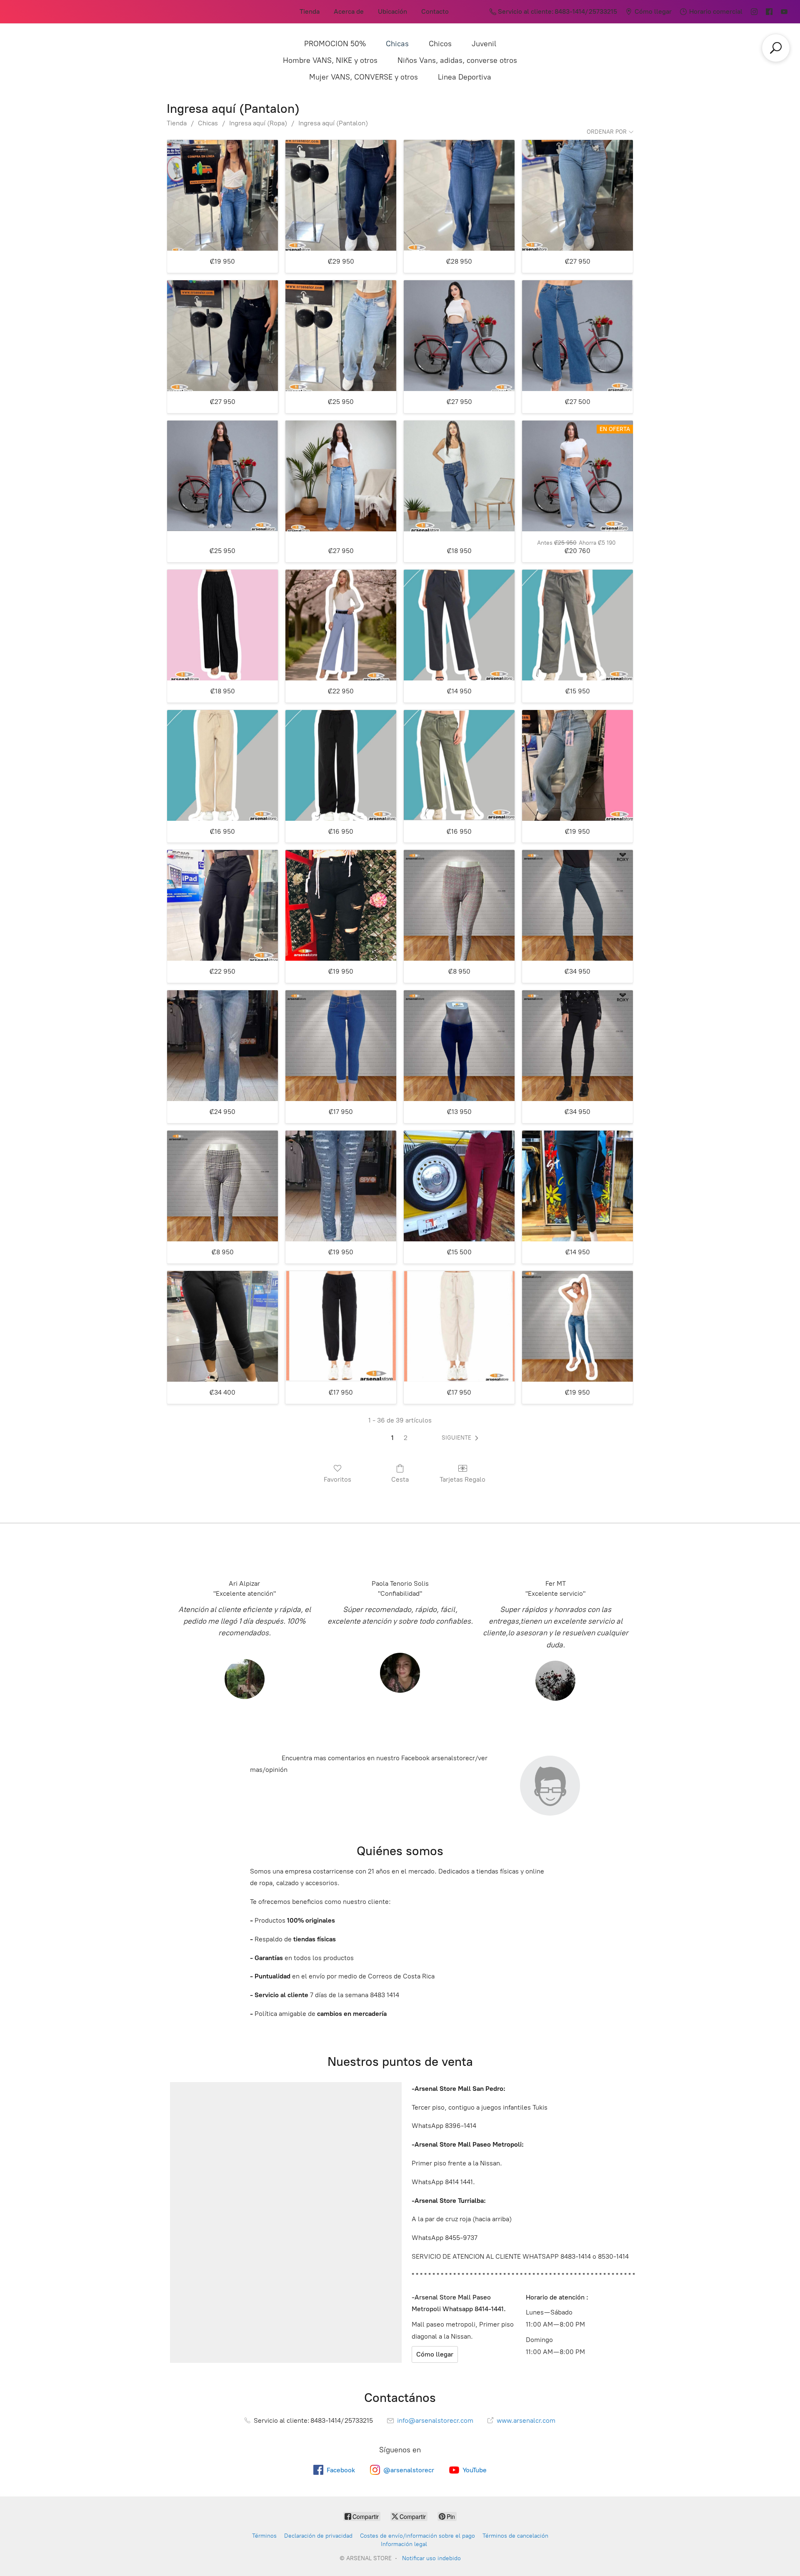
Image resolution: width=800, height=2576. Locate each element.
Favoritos (337, 1479)
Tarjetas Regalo (462, 1479)
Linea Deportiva (465, 77)
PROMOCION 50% (335, 44)
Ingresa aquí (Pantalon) (333, 123)
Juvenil (484, 44)
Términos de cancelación (515, 2536)
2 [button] (406, 1438)
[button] (462, 1438)
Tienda (310, 11)
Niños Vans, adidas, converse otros (457, 60)
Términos (264, 2536)
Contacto (435, 11)
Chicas (397, 44)
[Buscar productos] (776, 48)
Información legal (404, 2544)
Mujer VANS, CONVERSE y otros (364, 77)
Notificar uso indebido (431, 2558)
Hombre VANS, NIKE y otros (330, 60)
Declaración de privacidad (318, 2536)
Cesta (400, 1479)
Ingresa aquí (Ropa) (258, 123)
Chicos (440, 44)
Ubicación (392, 11)
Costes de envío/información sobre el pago (417, 2536)
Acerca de (349, 11)
